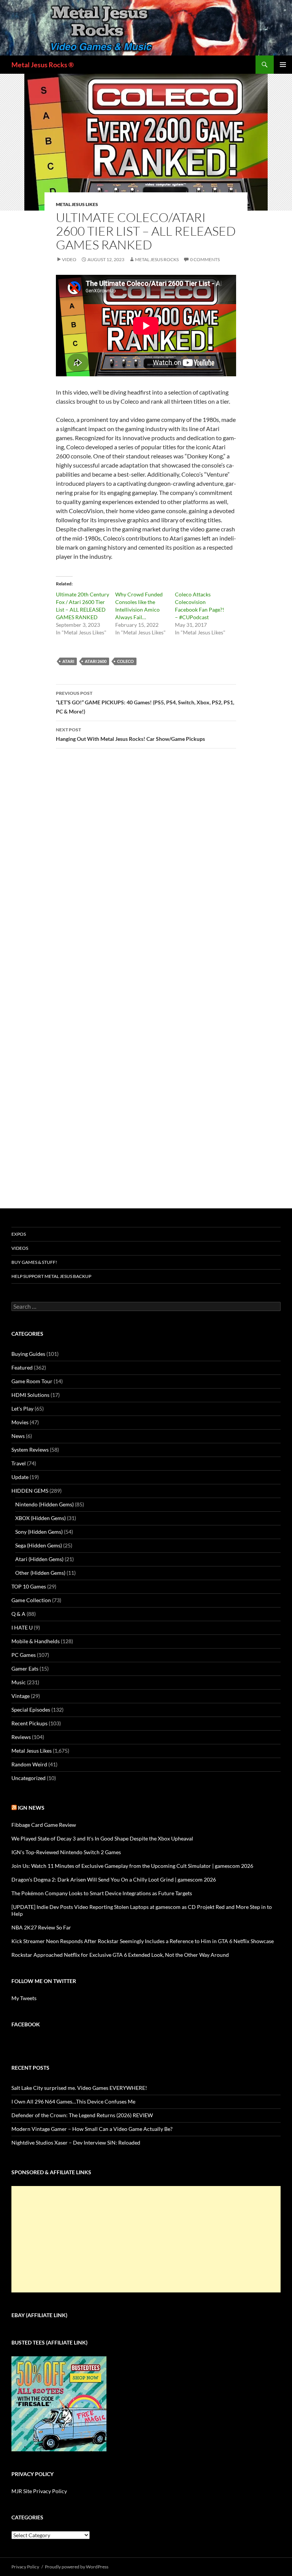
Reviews (21, 1737)
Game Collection (31, 1600)
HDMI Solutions (30, 1395)
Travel (19, 1463)
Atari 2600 (96, 661)
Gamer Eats (25, 1668)
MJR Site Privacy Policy (39, 2491)
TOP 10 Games (29, 1586)
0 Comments (205, 259)
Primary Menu (283, 65)
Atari (68, 661)
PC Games (24, 1655)
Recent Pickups (29, 1723)
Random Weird (29, 1764)
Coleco (125, 661)
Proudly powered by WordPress (77, 2567)
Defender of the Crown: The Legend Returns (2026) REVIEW (82, 2115)
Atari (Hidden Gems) (39, 1559)
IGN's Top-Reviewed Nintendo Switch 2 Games (66, 1852)
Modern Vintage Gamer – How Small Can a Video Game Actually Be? (92, 2129)
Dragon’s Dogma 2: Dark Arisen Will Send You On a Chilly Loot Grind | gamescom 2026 (114, 1879)
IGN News (31, 1808)
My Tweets (24, 1998)
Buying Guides (28, 1354)
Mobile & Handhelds (36, 1641)
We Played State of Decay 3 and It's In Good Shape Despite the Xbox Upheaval (102, 1838)
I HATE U (22, 1627)
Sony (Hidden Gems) (39, 1532)
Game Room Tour (32, 1381)
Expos (19, 1234)
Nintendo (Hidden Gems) (44, 1504)
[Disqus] (146, 873)
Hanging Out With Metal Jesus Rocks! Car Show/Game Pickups (130, 734)
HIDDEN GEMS (30, 1491)
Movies (20, 1422)
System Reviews (30, 1450)
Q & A (18, 1614)
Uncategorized (29, 1778)
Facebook (26, 2024)
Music (19, 1682)
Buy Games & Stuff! (34, 1262)
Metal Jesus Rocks (157, 259)
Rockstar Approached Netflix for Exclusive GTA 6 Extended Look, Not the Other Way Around (120, 1955)
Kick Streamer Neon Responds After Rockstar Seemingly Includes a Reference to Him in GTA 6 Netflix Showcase (143, 1941)
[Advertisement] (146, 2239)
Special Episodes (31, 1710)
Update (20, 1477)
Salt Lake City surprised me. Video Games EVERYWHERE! (79, 2088)
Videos (20, 1248)
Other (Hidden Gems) (40, 1573)
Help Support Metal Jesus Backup (51, 1276)
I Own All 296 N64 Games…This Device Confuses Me (73, 2101)
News (18, 1436)
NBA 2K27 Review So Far (41, 1927)
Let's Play (22, 1408)
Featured (22, 1367)
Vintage (21, 1696)
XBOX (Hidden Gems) (40, 1518)
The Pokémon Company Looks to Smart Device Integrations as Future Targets (102, 1893)
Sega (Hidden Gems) (39, 1545)
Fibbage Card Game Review (44, 1825)
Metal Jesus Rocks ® (43, 65)
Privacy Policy (25, 2567)
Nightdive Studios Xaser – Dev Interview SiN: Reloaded (76, 2142)
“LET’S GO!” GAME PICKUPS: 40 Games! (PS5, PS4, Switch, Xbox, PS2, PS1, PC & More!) (145, 702)
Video (69, 259)
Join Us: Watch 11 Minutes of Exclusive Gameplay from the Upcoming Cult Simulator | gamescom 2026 (132, 1866)
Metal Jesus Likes (77, 204)
